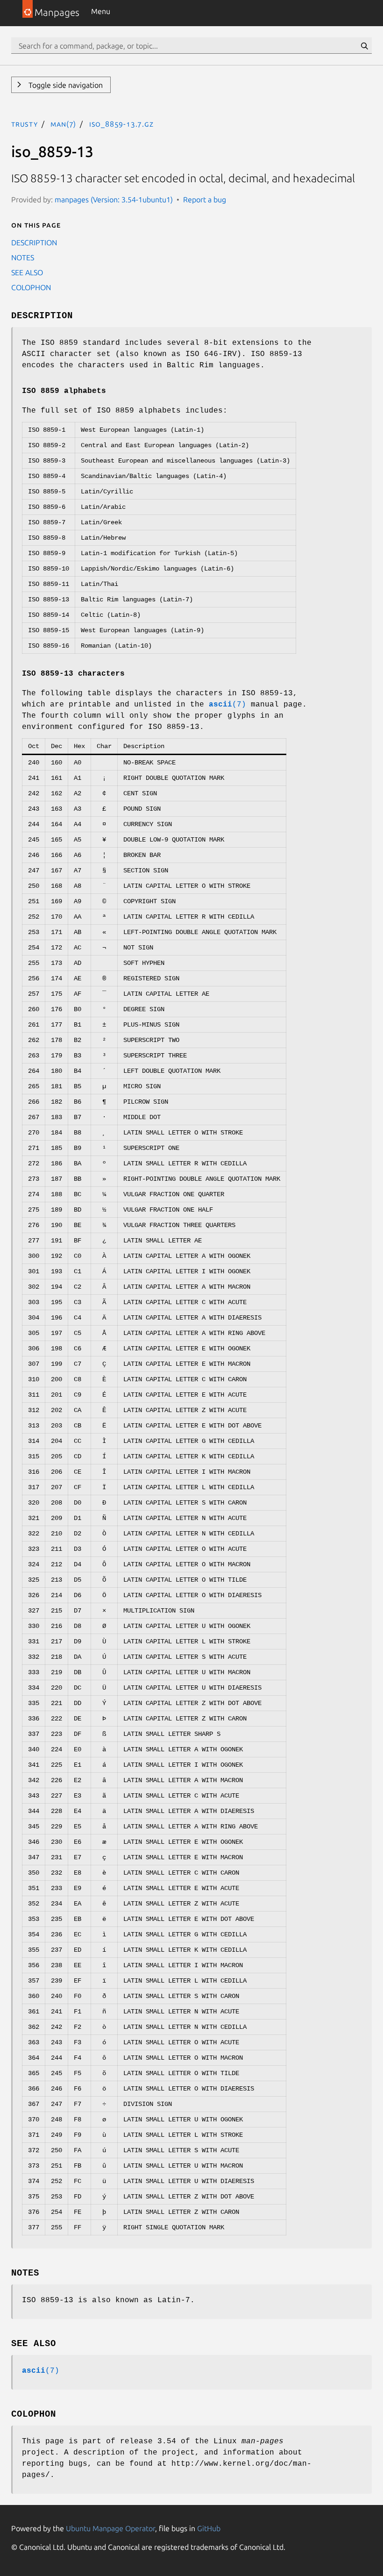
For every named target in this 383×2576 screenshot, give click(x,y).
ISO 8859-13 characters (73, 674)
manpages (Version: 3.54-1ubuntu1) (114, 200)
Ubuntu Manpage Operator (110, 2528)
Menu (101, 11)
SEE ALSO (27, 272)
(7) (227, 705)
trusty (25, 124)
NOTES (23, 257)
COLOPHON (31, 287)
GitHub (209, 2528)
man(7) (63, 124)
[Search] (364, 46)
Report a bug (205, 200)
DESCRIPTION (34, 243)
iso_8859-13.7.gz (121, 124)
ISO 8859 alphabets (64, 391)
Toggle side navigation (65, 85)
